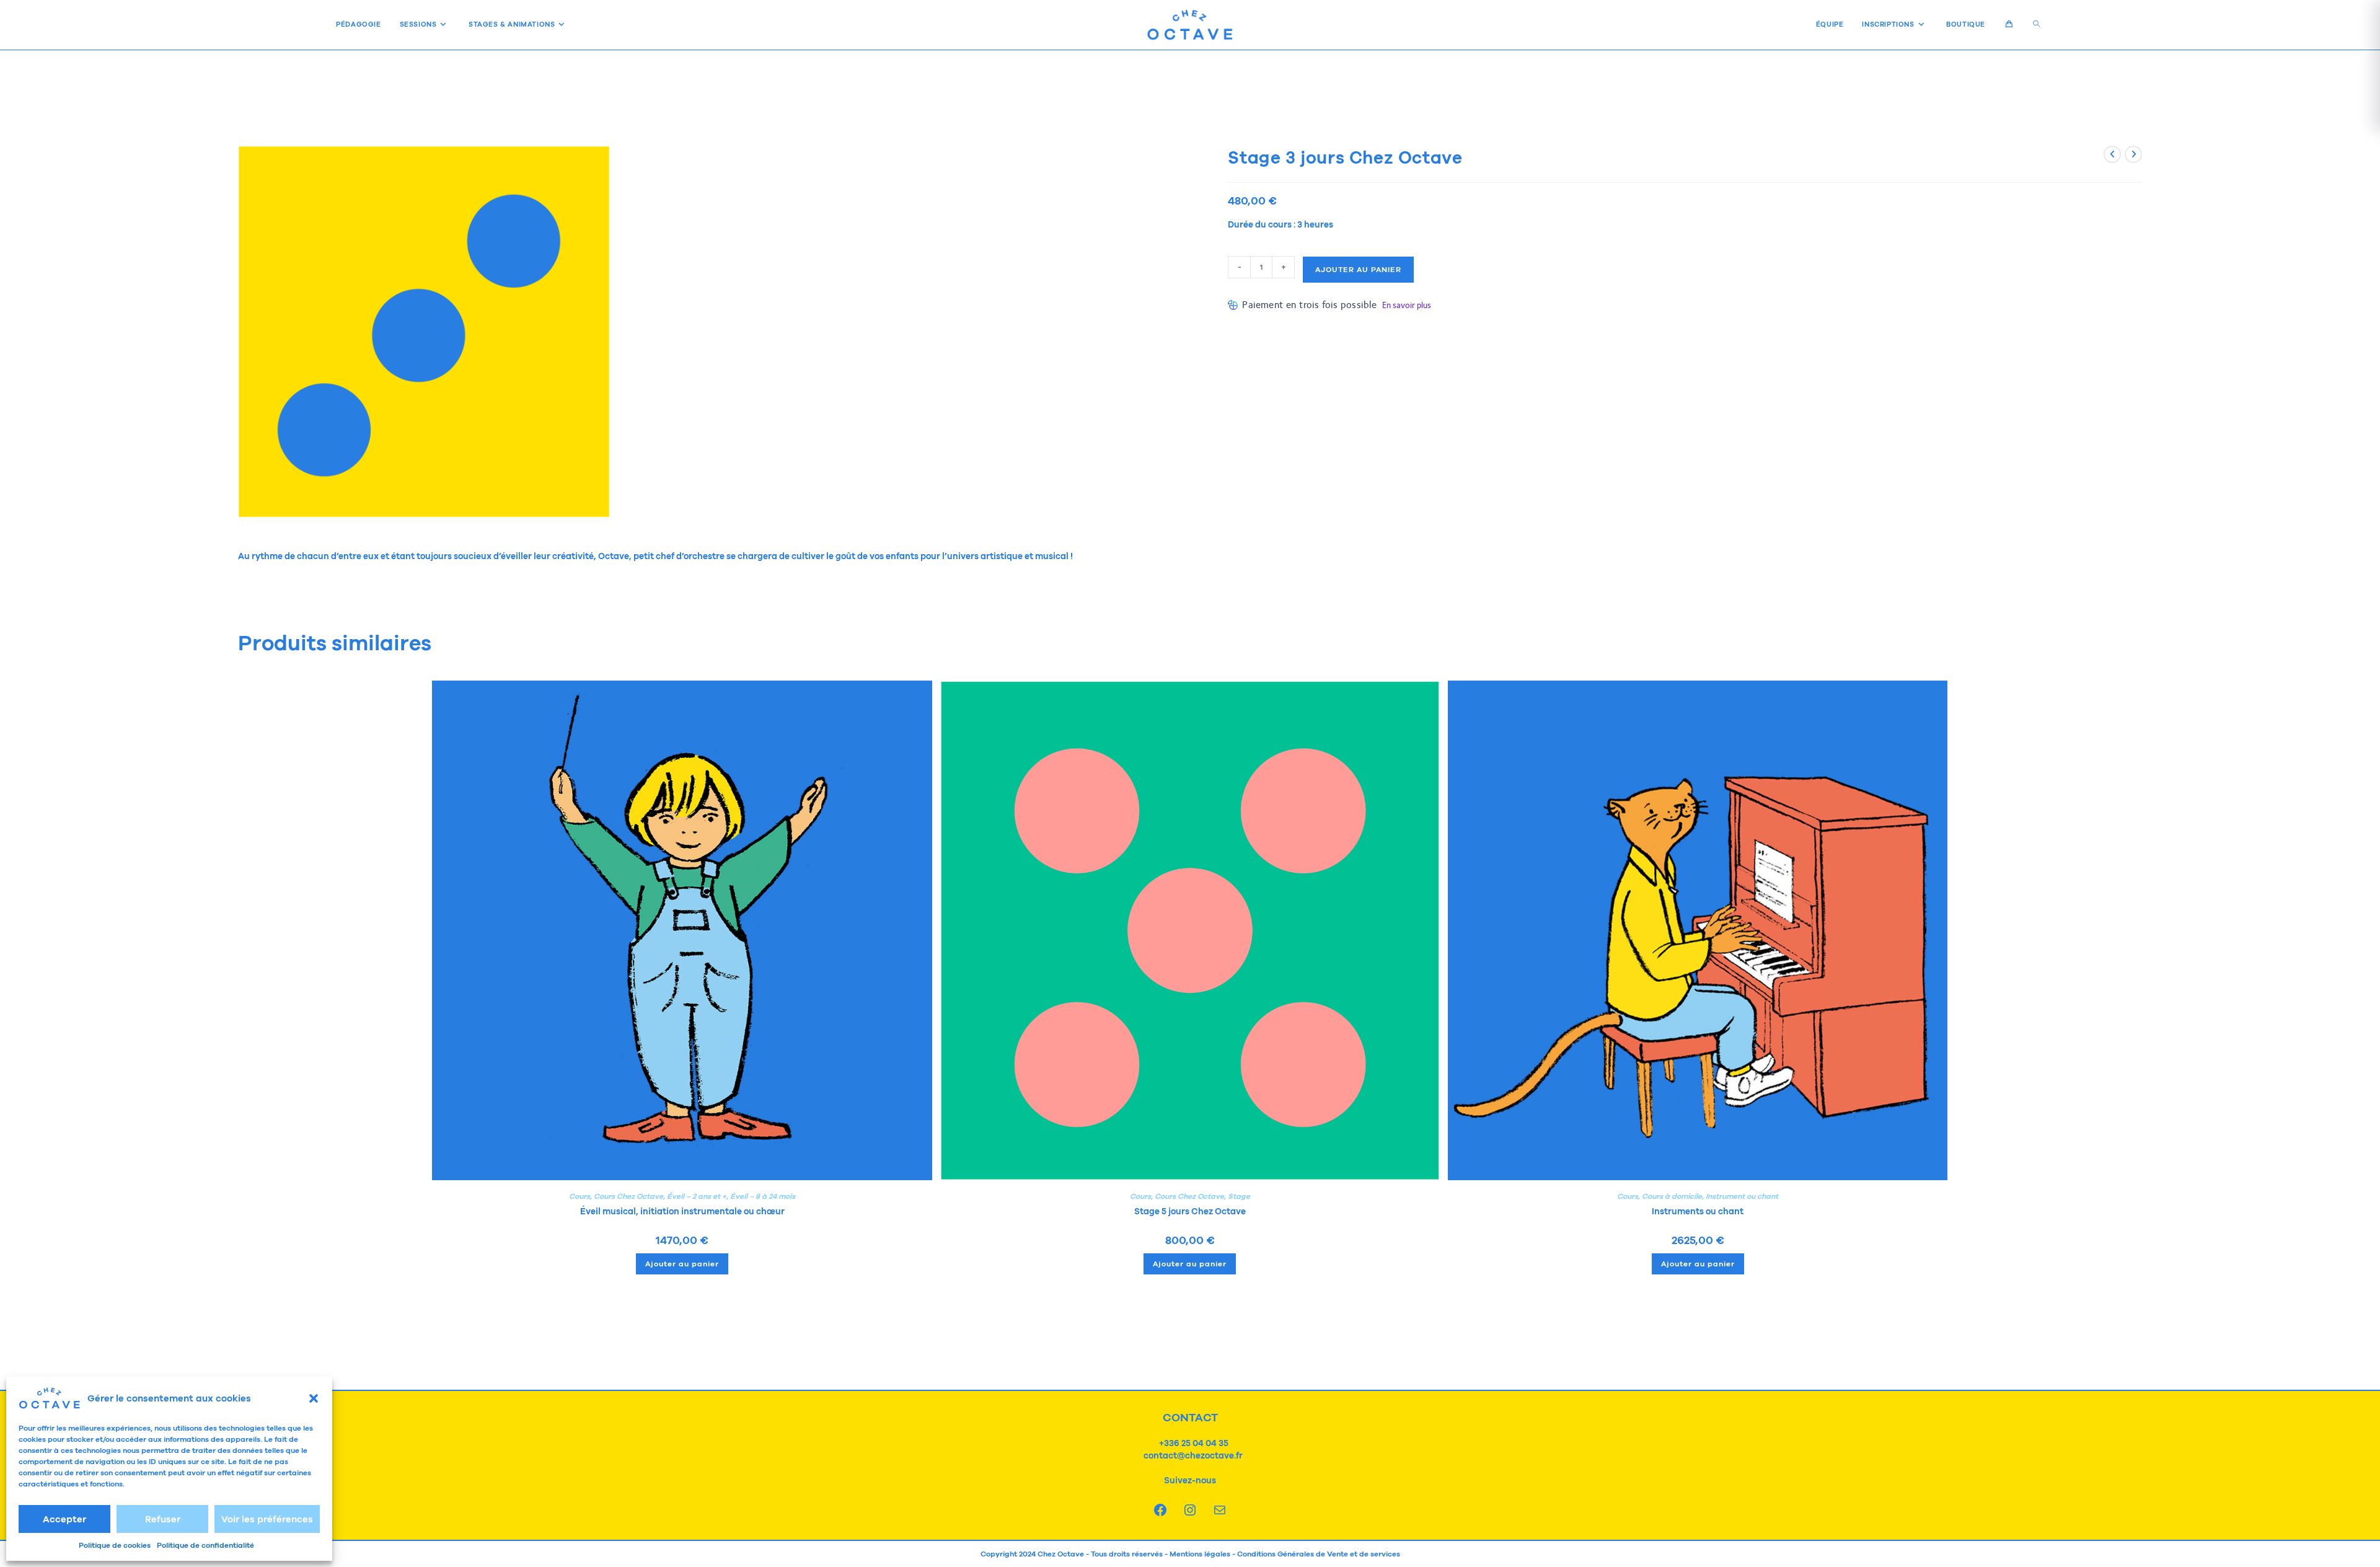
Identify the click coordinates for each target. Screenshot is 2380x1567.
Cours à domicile (1672, 1196)
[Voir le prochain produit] (2133, 154)
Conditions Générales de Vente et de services (1319, 1554)
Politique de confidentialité (205, 1545)
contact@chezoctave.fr (1192, 1455)
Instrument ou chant (1742, 1196)
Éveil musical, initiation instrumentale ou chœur (682, 1211)
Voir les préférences (267, 1519)
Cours (580, 1196)
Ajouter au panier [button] (682, 1264)
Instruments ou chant (1698, 1211)
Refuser (163, 1519)
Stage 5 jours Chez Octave (1190, 1211)
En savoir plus (1407, 305)
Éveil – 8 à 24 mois (763, 1196)
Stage (1239, 1196)
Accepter (64, 1519)
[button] (314, 1398)
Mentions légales (1200, 1554)
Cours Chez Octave (628, 1196)
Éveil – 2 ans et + (697, 1196)
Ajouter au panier (1358, 270)
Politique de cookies (115, 1545)
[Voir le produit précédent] (2112, 154)
